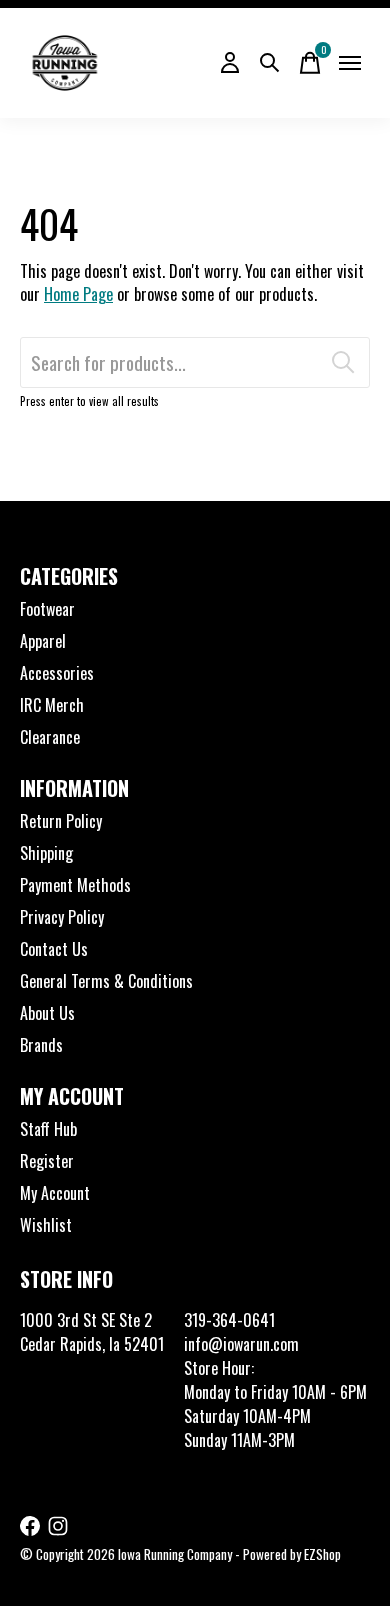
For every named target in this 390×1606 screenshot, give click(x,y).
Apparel (43, 641)
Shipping (46, 853)
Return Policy (61, 821)
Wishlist (46, 1225)
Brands (41, 1045)
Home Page (78, 294)
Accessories (57, 673)
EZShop (322, 1554)
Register (47, 1161)
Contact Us (54, 949)
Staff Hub (48, 1129)
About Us (47, 1013)
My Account (55, 1193)
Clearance (50, 737)
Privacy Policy (62, 917)
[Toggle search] (270, 63)
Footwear (47, 609)
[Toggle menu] (350, 63)
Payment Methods (75, 885)
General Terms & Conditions (106, 981)
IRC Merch (52, 705)
